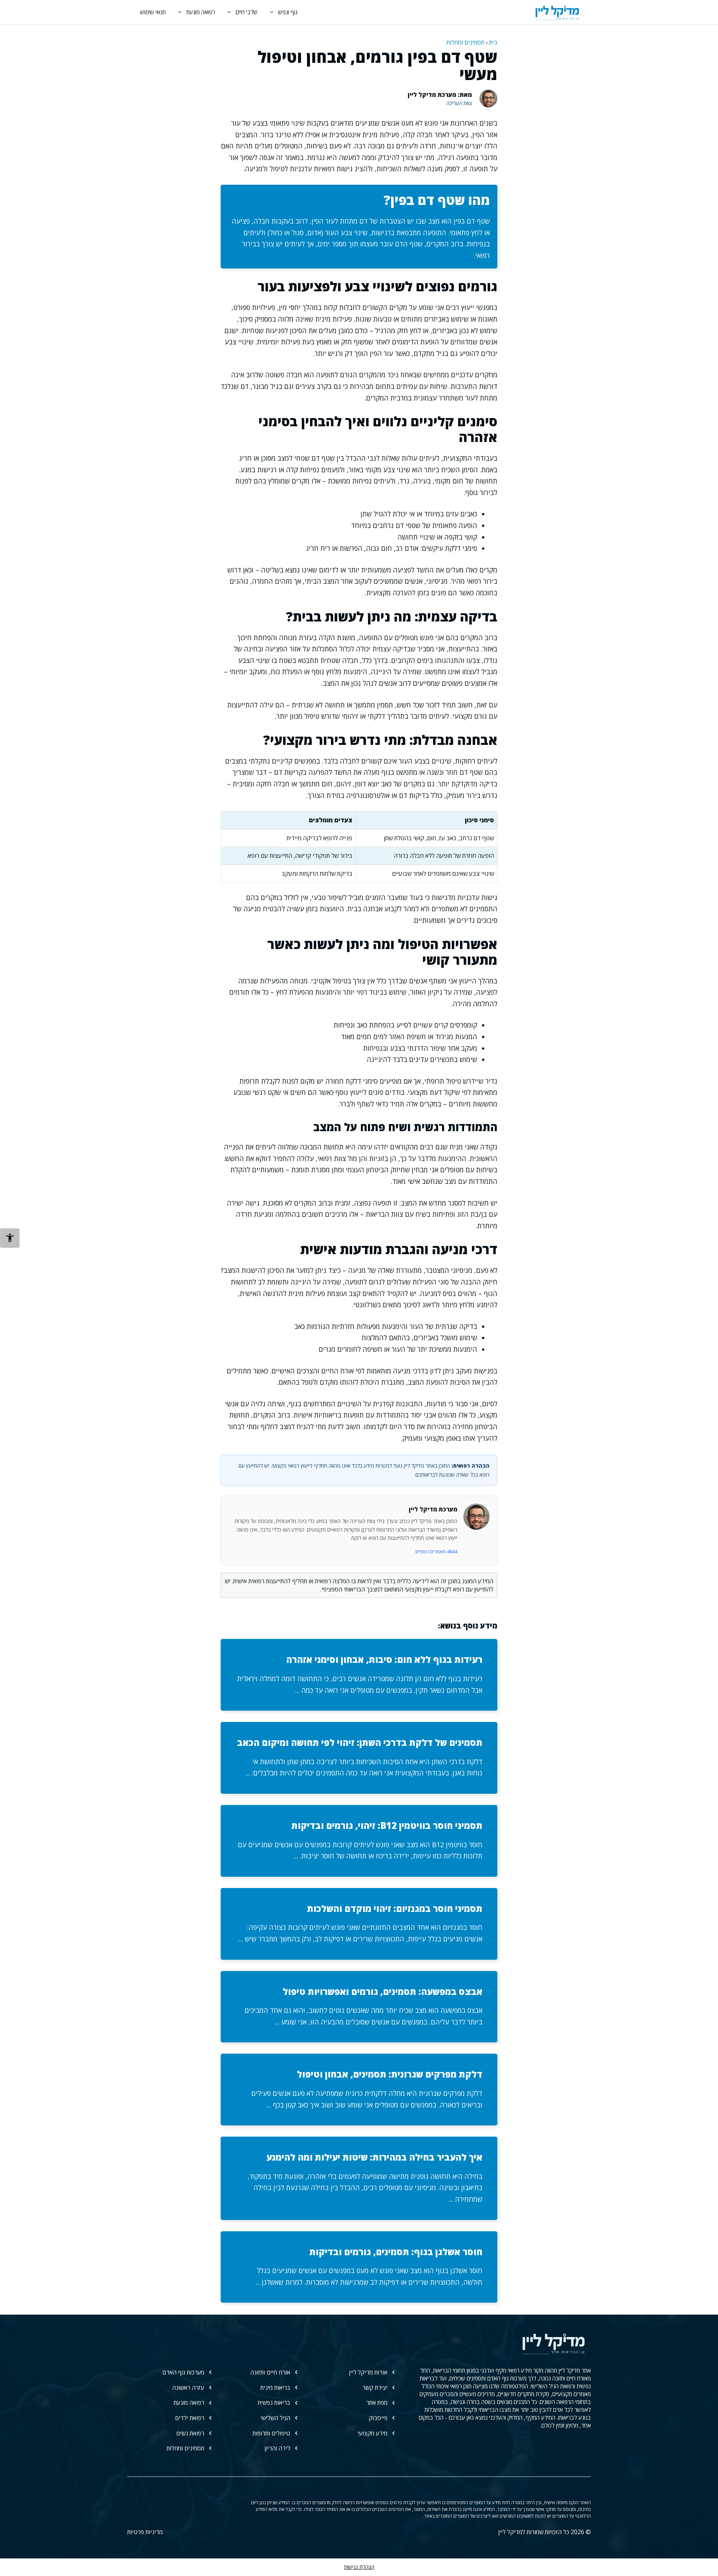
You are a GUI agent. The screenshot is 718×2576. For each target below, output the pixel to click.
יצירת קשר (375, 2388)
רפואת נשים (190, 2433)
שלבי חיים (247, 12)
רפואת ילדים (190, 2418)
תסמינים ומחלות (465, 42)
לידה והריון (277, 2448)
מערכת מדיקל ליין (433, 1509)
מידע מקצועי (372, 2433)
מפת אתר (377, 2402)
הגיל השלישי (275, 2418)
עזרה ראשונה (188, 2388)
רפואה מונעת (201, 12)
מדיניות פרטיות (145, 2532)
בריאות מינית (275, 2388)
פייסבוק (378, 2418)
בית (493, 42)
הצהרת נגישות (359, 2567)
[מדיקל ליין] (557, 12)
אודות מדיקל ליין (368, 2372)
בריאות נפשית (274, 2402)
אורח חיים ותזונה (270, 2372)
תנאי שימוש (153, 12)
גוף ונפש (288, 12)
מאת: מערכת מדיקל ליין (440, 95)
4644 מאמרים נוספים (436, 1551)
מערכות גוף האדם (183, 2372)
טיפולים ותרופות (271, 2433)
